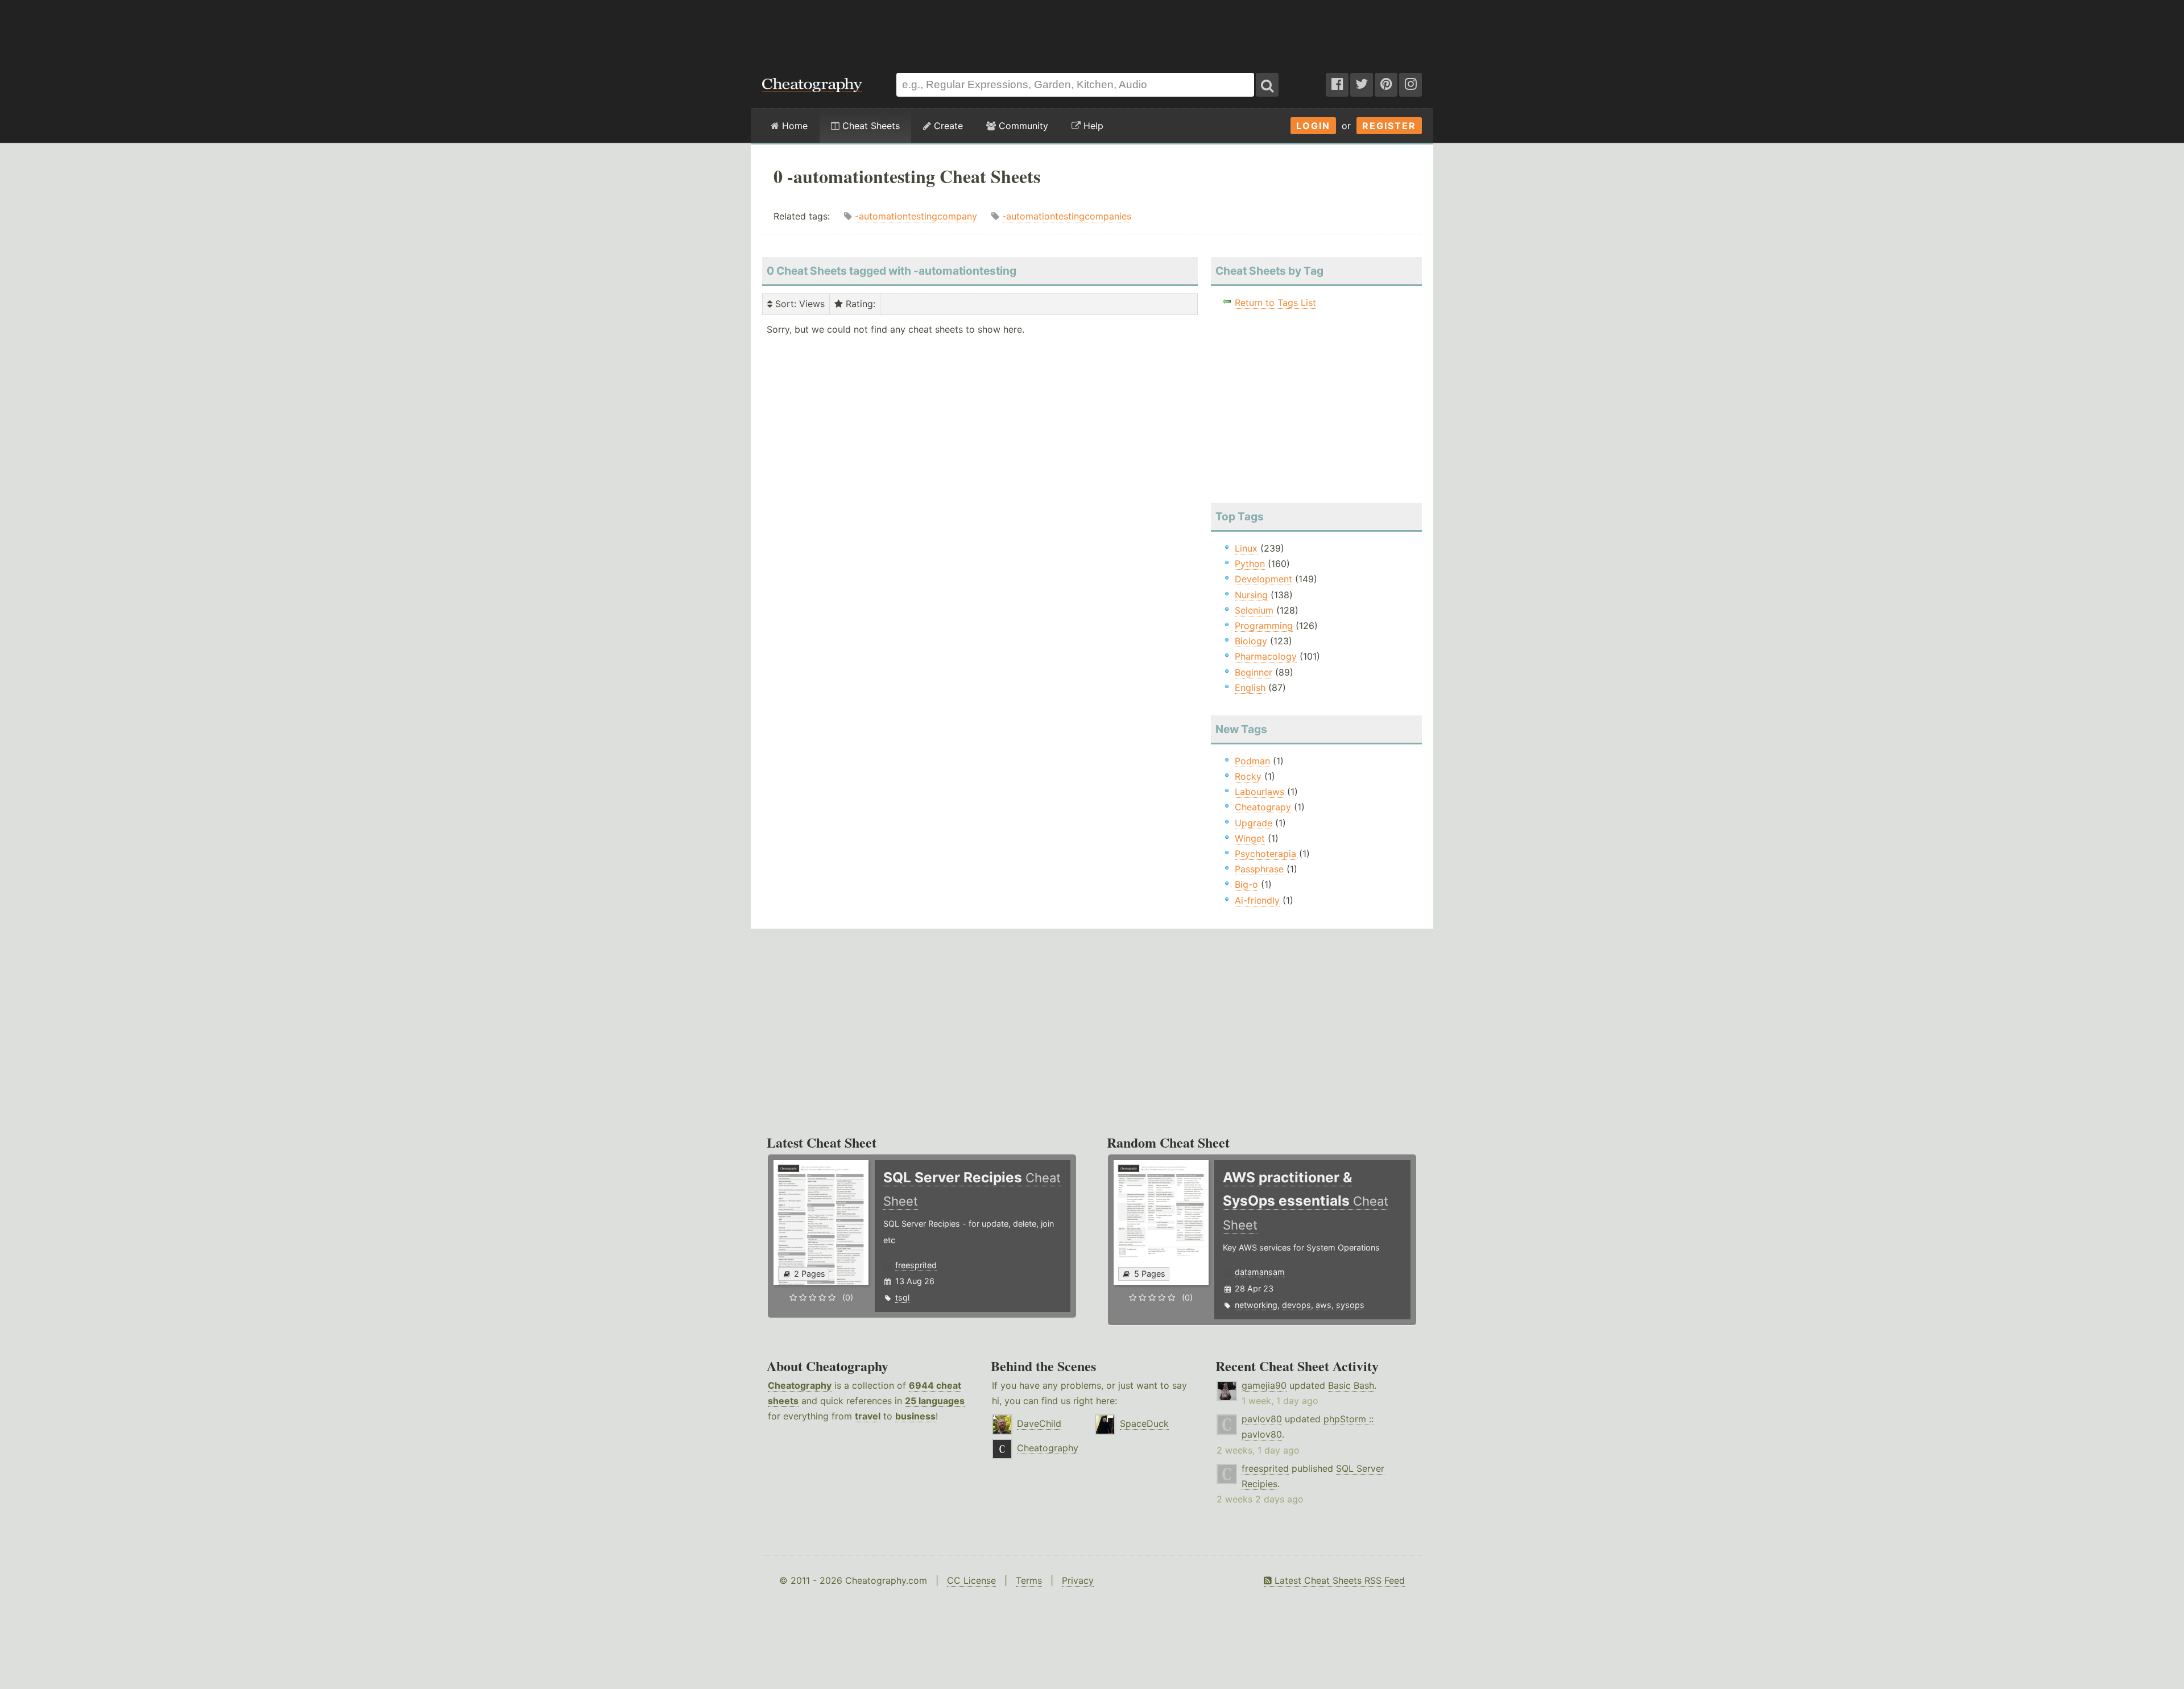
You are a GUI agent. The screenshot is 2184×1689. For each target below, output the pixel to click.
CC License (971, 1580)
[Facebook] (1337, 85)
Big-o (1246, 884)
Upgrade (1254, 823)
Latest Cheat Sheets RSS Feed (1338, 1580)
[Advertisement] (1092, 31)
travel (868, 1416)
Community (1022, 126)
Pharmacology (1266, 656)
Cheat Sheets (870, 126)
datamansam (1260, 1272)
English (1250, 688)
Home (793, 126)
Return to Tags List (1275, 303)
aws (1323, 1305)
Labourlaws (1259, 792)
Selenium (1254, 610)
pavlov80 (1262, 1419)
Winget (1250, 838)
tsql (902, 1297)
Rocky (1248, 776)
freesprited (916, 1265)
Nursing (1251, 595)
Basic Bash (1351, 1385)
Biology (1251, 641)
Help (1092, 126)
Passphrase (1259, 869)
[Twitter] (1362, 85)
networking (1256, 1305)
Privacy (1078, 1580)
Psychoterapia (1265, 854)
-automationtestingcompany (916, 216)
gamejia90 (1264, 1385)
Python (1250, 564)
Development (1263, 579)
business (915, 1416)
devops (1296, 1305)
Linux (1246, 548)
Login (1313, 126)
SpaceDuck (1144, 1423)
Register (1389, 126)
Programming (1264, 626)
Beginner (1254, 672)
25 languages (935, 1401)
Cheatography (800, 1385)
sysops (1350, 1305)
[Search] (1267, 85)
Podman (1252, 761)
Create (947, 126)
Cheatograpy (1263, 807)
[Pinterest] (1386, 85)
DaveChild (1039, 1423)
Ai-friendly (1257, 900)
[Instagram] (1410, 85)
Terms (1029, 1580)
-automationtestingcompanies (1067, 216)
